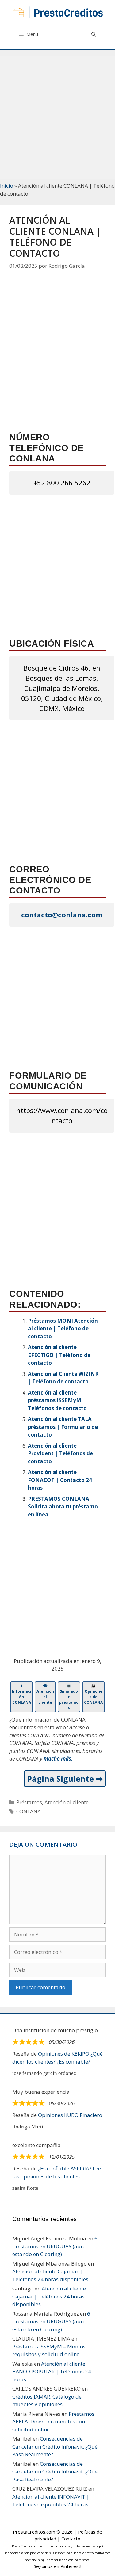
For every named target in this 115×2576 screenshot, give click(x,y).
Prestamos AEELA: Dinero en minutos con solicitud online (53, 2422)
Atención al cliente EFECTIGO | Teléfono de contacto (59, 1355)
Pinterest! (71, 2566)
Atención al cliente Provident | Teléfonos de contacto (60, 1453)
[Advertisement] (57, 114)
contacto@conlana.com (62, 915)
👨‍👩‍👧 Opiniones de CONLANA (93, 1694)
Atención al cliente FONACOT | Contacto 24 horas (60, 1480)
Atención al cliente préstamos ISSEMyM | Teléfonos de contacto (57, 1400)
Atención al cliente (67, 1802)
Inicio (7, 186)
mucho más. (58, 1759)
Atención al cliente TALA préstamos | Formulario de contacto (63, 1427)
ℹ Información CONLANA (22, 1694)
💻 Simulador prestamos (69, 1697)
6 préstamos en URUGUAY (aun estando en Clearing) (55, 2246)
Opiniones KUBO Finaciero (70, 2115)
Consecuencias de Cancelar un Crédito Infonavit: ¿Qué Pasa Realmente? (55, 2446)
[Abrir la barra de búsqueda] (94, 34)
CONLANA (29, 1811)
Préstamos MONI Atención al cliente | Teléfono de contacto (63, 1329)
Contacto (71, 2539)
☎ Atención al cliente (45, 1694)
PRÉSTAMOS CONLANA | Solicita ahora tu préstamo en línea (63, 1507)
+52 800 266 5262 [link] (62, 483)
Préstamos (29, 1802)
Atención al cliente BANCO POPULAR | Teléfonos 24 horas (52, 2372)
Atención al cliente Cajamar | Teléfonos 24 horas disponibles (49, 2296)
